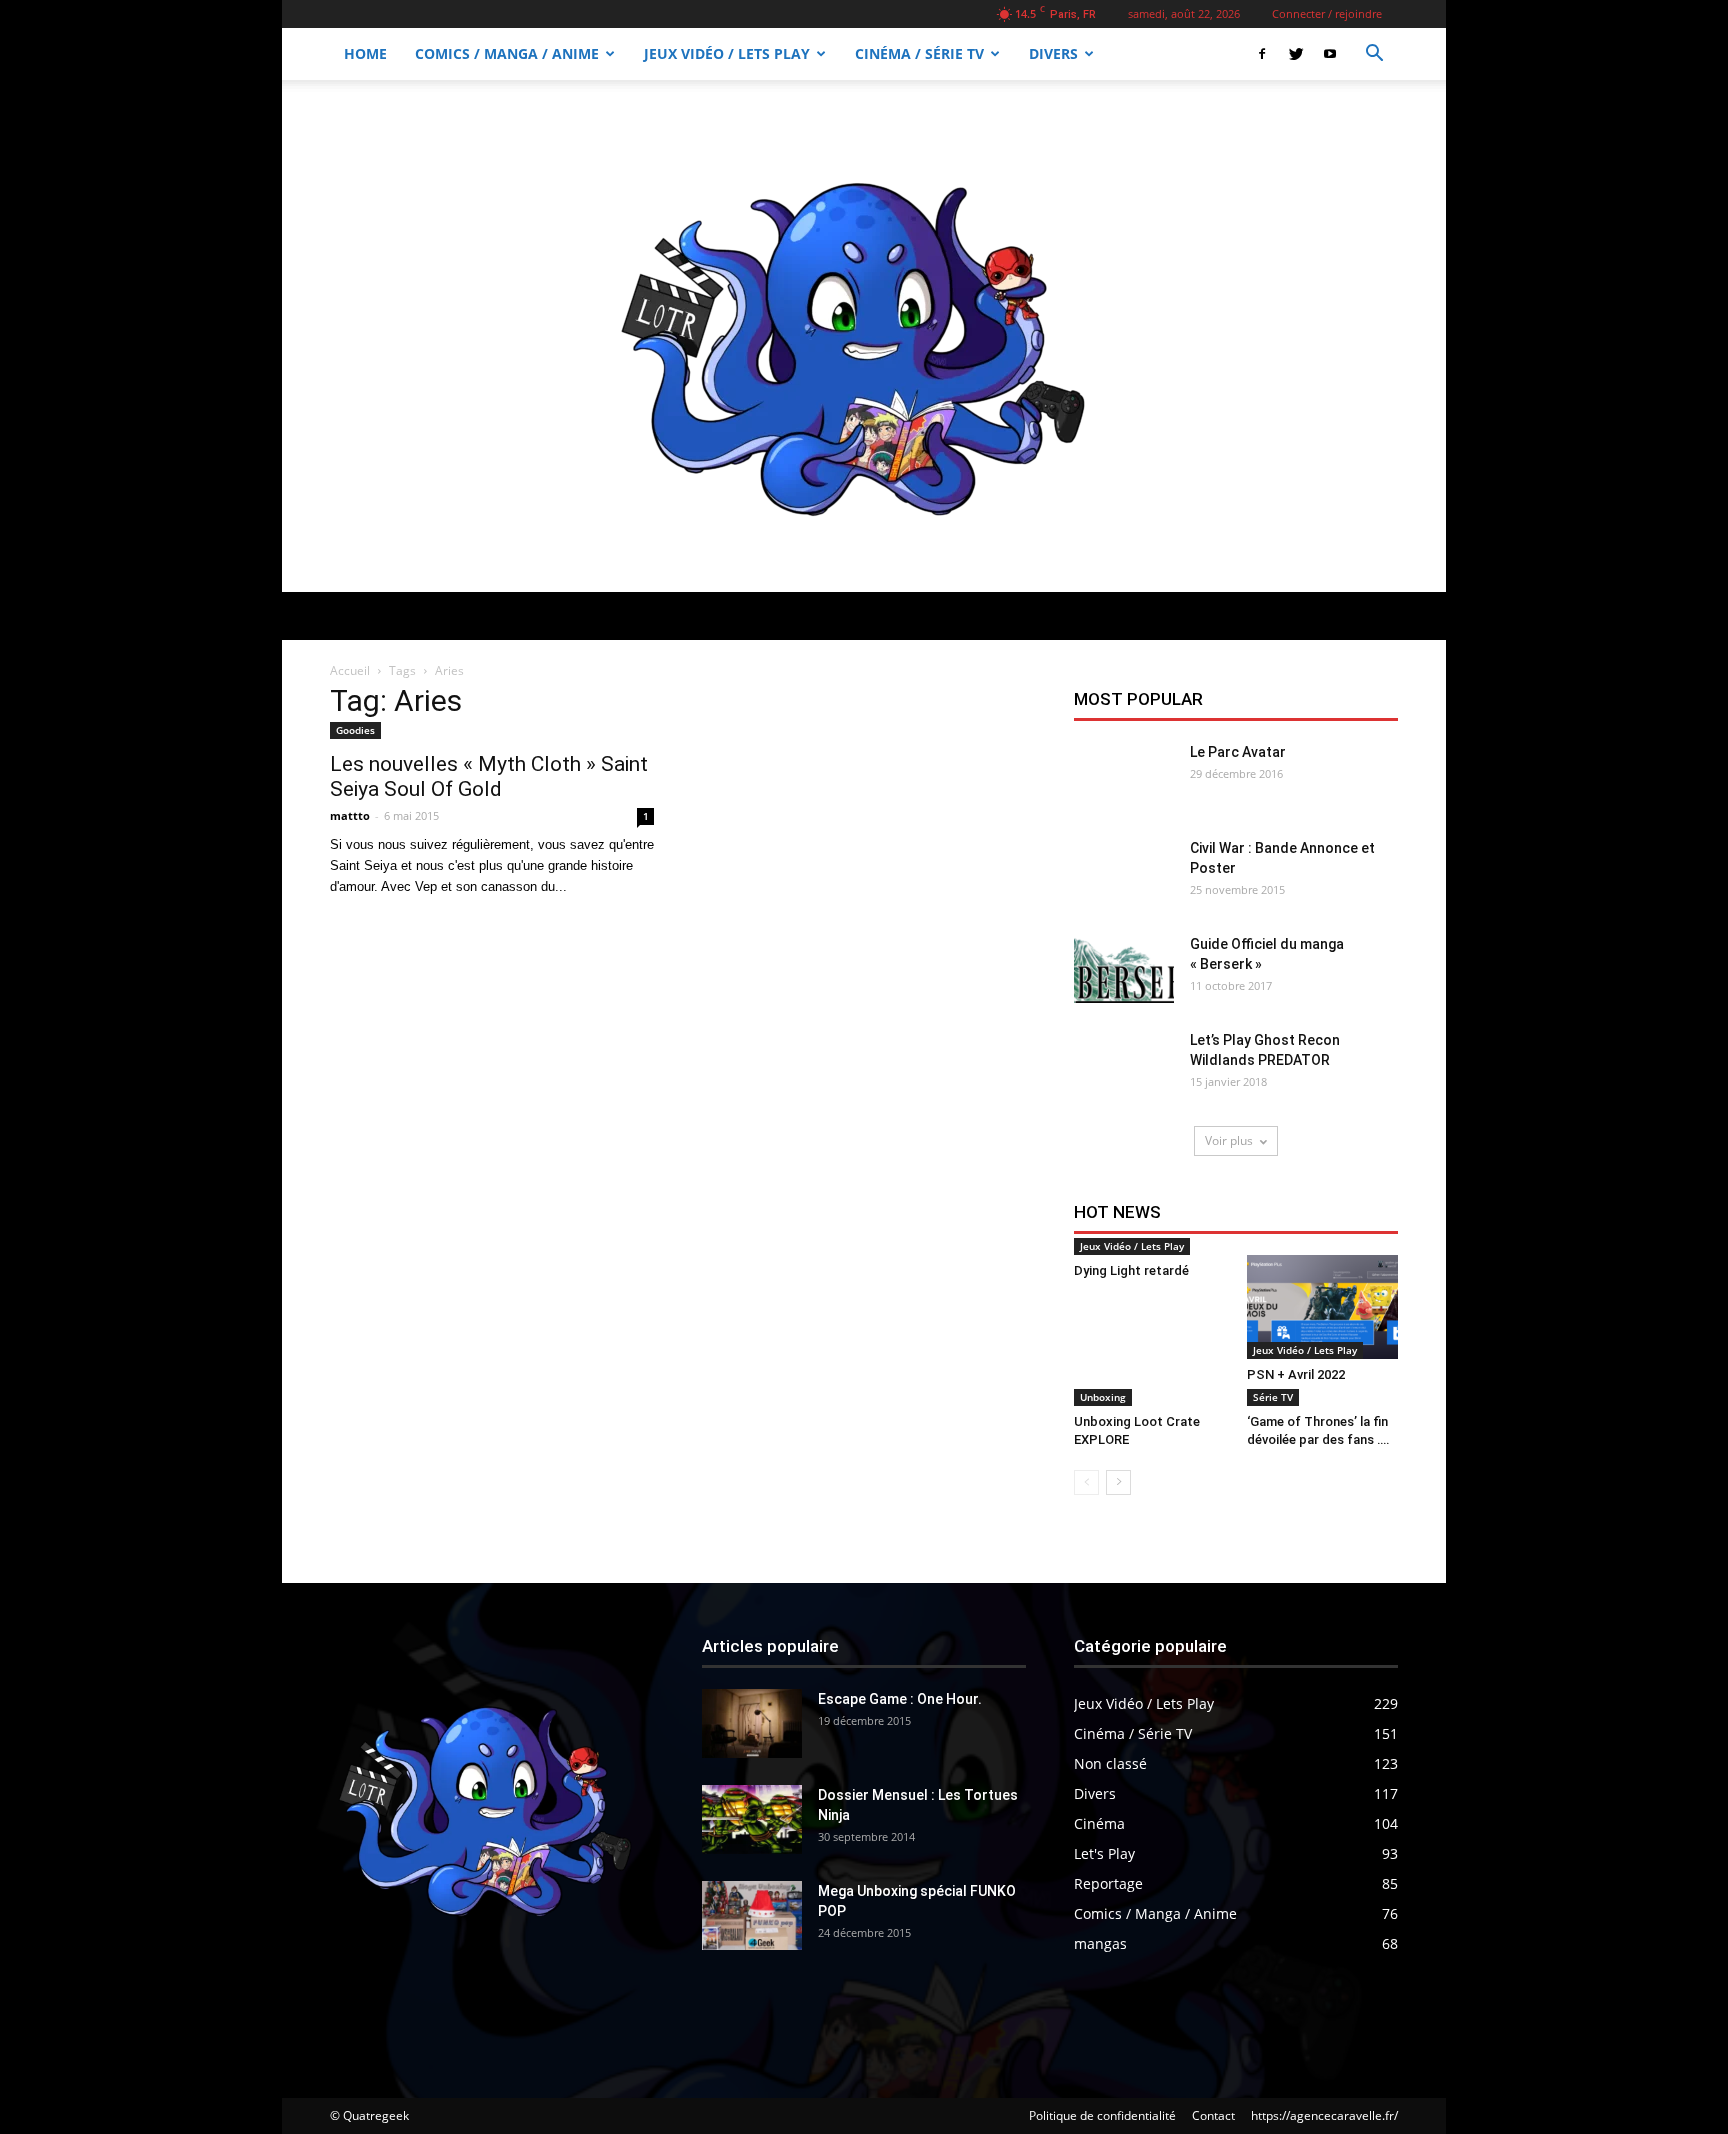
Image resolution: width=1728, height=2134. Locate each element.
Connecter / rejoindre (1327, 13)
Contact (1213, 2115)
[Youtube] (1330, 54)
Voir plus (1229, 1140)
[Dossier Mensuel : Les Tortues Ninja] (752, 1819)
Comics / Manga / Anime (507, 53)
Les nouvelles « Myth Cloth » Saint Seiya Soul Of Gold (489, 776)
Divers (1053, 53)
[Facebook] (1262, 54)
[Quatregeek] (864, 336)
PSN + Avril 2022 (1296, 1374)
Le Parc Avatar (1238, 752)
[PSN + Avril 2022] (1323, 1307)
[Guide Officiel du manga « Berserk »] (1124, 968)
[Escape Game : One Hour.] (752, 1723)
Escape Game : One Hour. (900, 1699)
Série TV (1273, 1397)
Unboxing (1103, 1397)
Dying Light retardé (1131, 1270)
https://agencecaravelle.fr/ (1324, 2115)
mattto (350, 815)
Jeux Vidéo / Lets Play (727, 53)
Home (365, 53)
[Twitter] (1296, 54)
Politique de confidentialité (1102, 2115)
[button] (1374, 55)
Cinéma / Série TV (919, 53)
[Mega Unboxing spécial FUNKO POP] (752, 1915)
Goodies (355, 730)
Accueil (350, 670)
